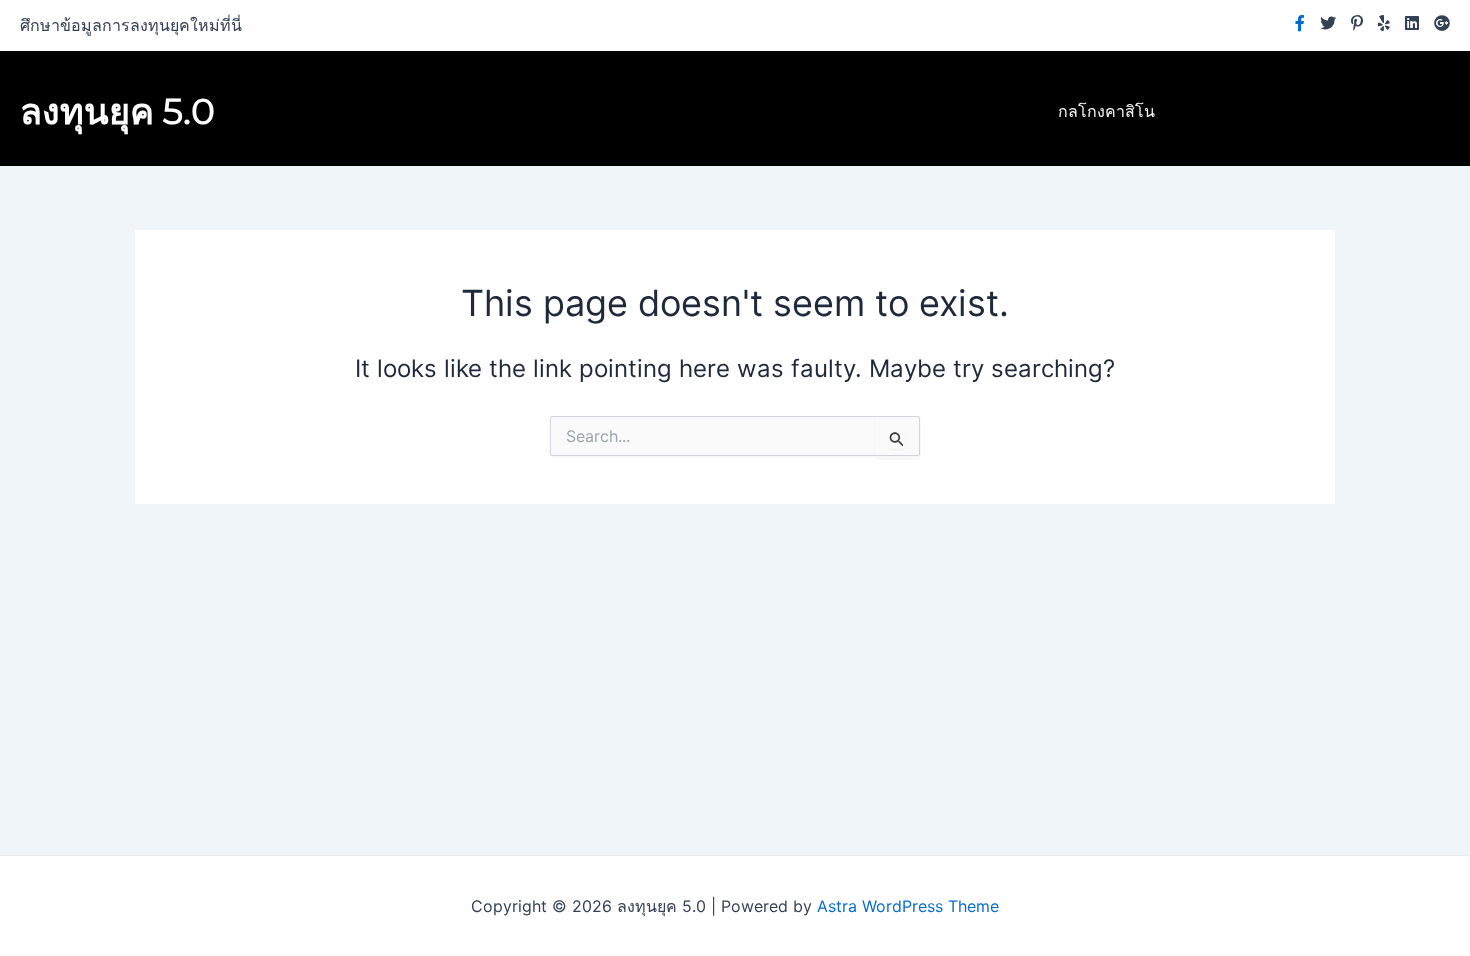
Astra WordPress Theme (908, 906)
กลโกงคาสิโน (1106, 111)
